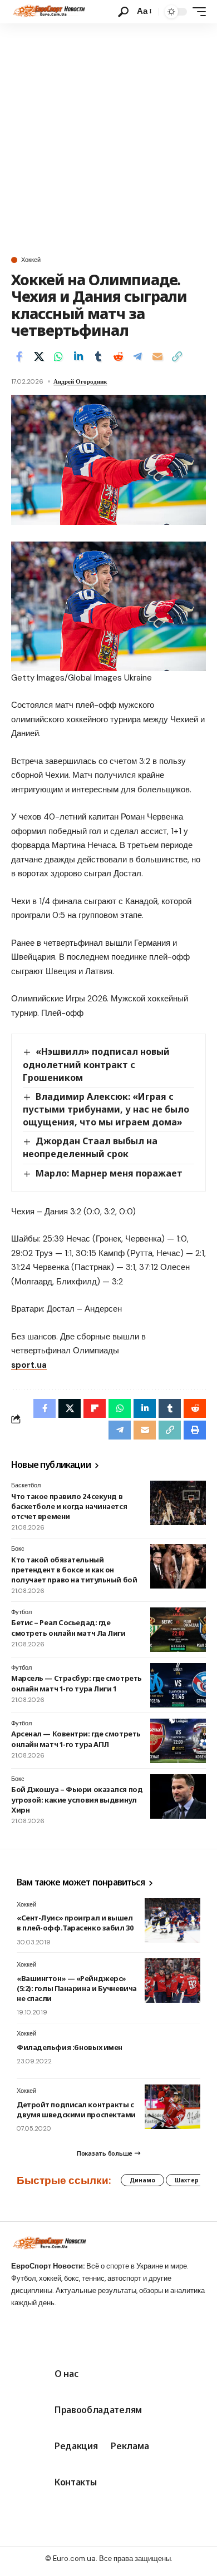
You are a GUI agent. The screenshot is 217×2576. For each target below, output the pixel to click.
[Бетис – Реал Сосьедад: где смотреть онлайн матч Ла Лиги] (178, 1630)
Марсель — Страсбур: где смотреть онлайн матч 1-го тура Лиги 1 (77, 1683)
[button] (123, 12)
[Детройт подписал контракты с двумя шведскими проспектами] (172, 2107)
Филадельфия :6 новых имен (70, 2047)
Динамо (142, 2180)
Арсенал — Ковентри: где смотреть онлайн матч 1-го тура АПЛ (76, 1739)
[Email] (157, 356)
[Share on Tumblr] (98, 356)
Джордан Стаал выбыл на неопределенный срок (90, 1147)
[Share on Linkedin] (78, 356)
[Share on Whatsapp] (58, 356)
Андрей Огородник (80, 381)
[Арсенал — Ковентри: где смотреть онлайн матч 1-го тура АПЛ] (178, 1741)
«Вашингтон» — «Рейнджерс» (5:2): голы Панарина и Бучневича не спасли (77, 1988)
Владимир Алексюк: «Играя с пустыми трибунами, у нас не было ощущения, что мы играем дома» (106, 1109)
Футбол (21, 1612)
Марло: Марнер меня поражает (109, 1173)
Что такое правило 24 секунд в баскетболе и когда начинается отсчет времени (69, 1506)
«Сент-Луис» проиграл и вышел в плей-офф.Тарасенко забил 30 (75, 1923)
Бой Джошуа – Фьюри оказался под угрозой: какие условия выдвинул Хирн (77, 1799)
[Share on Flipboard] (95, 1408)
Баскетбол (26, 1485)
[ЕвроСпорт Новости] (48, 12)
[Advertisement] (108, 137)
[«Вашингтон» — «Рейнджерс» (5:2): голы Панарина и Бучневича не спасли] (172, 1981)
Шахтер (187, 2180)
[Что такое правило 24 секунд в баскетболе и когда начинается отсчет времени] (178, 1503)
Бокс (18, 1548)
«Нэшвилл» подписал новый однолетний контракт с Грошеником (96, 1064)
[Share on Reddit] (118, 356)
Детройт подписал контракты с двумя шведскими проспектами (76, 2110)
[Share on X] (39, 356)
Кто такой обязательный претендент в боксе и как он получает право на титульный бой (74, 1570)
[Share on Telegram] (137, 356)
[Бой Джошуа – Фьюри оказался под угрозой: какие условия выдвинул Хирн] (178, 1796)
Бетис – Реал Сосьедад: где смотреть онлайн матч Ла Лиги (68, 1627)
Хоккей (31, 260)
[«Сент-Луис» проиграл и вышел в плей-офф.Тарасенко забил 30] (172, 1920)
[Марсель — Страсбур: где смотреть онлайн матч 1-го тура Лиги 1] (178, 1685)
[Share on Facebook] (19, 356)
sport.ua (29, 1365)
